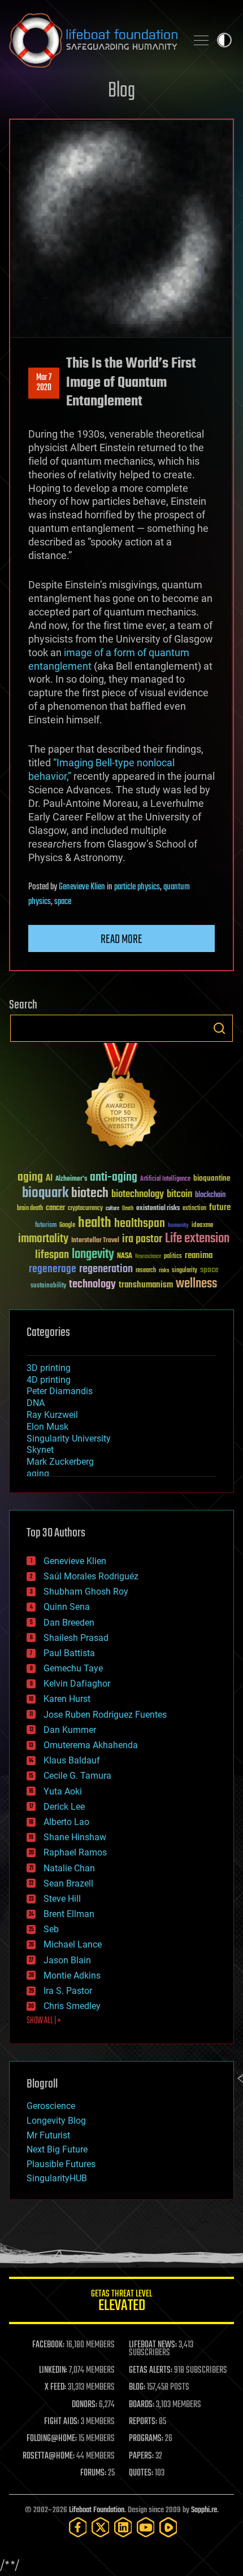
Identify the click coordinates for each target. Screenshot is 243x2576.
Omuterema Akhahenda (91, 1745)
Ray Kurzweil (52, 1415)
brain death (30, 1209)
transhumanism (146, 1285)
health (95, 1223)
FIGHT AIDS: (62, 2422)
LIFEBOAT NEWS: (153, 2345)
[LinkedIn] (123, 2527)
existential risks (158, 1209)
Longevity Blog (56, 2121)
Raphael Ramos (75, 1852)
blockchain (210, 1195)
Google (67, 1226)
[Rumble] (168, 2527)
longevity (93, 1255)
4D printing (49, 1380)
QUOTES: (141, 2473)
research (146, 1271)
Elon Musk (47, 1427)
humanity (178, 1226)
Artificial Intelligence (165, 1179)
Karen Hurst (67, 1699)
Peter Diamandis (60, 1391)
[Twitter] (101, 2527)
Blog (121, 91)
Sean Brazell (68, 1883)
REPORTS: (143, 2422)
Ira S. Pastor (68, 1991)
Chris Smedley (72, 2006)
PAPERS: (141, 2456)
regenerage (53, 1269)
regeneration (106, 1269)
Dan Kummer (70, 1730)
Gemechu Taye (73, 1668)
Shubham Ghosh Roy (86, 1592)
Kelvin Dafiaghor (77, 1684)
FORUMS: (93, 2473)
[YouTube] (146, 2527)
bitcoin (179, 1195)
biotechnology (138, 1195)
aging (30, 1178)
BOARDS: (142, 2405)
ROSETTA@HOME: (49, 2456)
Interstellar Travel (95, 1241)
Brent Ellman (69, 1914)
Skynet (40, 1450)
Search (219, 1028)
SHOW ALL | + (44, 2021)
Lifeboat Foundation (97, 2510)
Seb (51, 1929)
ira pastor (142, 1239)
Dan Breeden (69, 1623)
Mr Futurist (48, 2135)
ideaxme (202, 1226)
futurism (46, 1226)
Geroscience (51, 2106)
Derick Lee (64, 1807)
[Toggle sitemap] (201, 40)
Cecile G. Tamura (77, 1776)
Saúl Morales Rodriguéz (91, 1576)
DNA (36, 1403)
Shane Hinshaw (75, 1837)
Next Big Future (57, 2149)
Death (128, 1209)
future (220, 1208)
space (63, 902)
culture (112, 1209)
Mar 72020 (44, 383)
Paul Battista (69, 1653)
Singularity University (69, 1438)
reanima (199, 1256)
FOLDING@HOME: (52, 2439)
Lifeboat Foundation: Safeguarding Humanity (93, 40)
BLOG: (137, 2387)
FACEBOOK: (48, 2345)
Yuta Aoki (63, 1791)
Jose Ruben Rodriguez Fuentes (105, 1715)
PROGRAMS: (146, 2439)
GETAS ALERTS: (151, 2370)
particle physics (137, 887)
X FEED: (55, 2387)
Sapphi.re (204, 2510)
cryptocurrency (85, 1209)
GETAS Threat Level (121, 2302)
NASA (125, 1256)
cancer (55, 1208)
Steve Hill (62, 1899)
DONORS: (84, 2405)
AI (49, 1179)
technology (92, 1285)
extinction (194, 1209)
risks (164, 1270)
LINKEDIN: (53, 2370)
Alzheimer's (71, 1179)
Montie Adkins (72, 1975)
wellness (196, 1284)
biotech (90, 1193)
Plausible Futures (61, 2164)
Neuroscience (148, 1257)
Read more (121, 940)
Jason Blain (67, 1960)
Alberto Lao (66, 1822)
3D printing (49, 1368)
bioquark (45, 1193)
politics (173, 1257)
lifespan (52, 1255)
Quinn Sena (67, 1607)
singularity (185, 1271)
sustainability (48, 1286)
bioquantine (212, 1178)
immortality (43, 1239)
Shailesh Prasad (76, 1638)
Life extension (197, 1239)
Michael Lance (73, 1944)
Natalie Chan (69, 1868)
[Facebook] (78, 2527)
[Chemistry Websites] (121, 1098)
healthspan (140, 1224)
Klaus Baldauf (72, 1760)
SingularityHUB (57, 2178)
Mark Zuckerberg (60, 1462)
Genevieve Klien (82, 887)
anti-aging (114, 1178)
